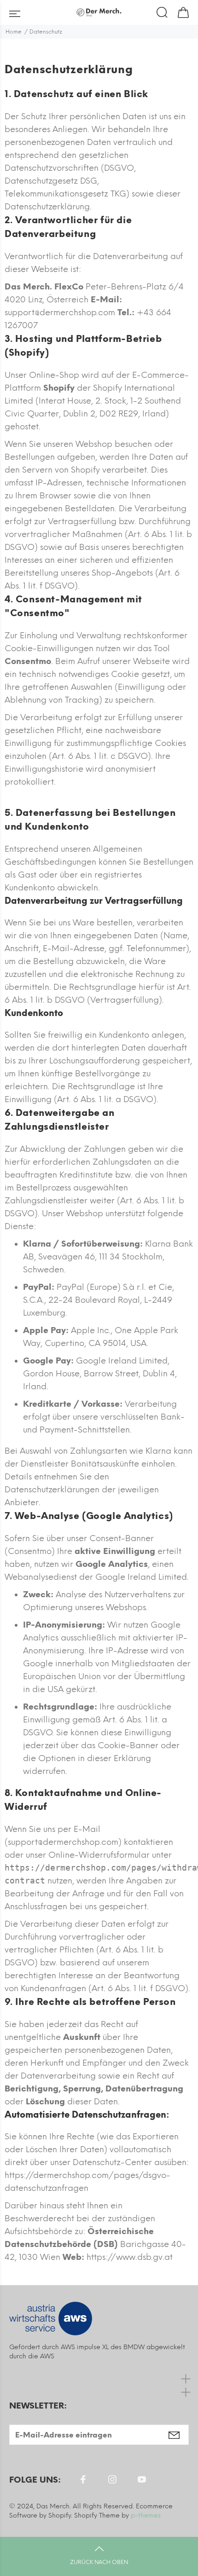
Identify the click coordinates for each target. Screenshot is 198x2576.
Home (14, 32)
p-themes (146, 2515)
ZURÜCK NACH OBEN (99, 2562)
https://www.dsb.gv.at (130, 2257)
